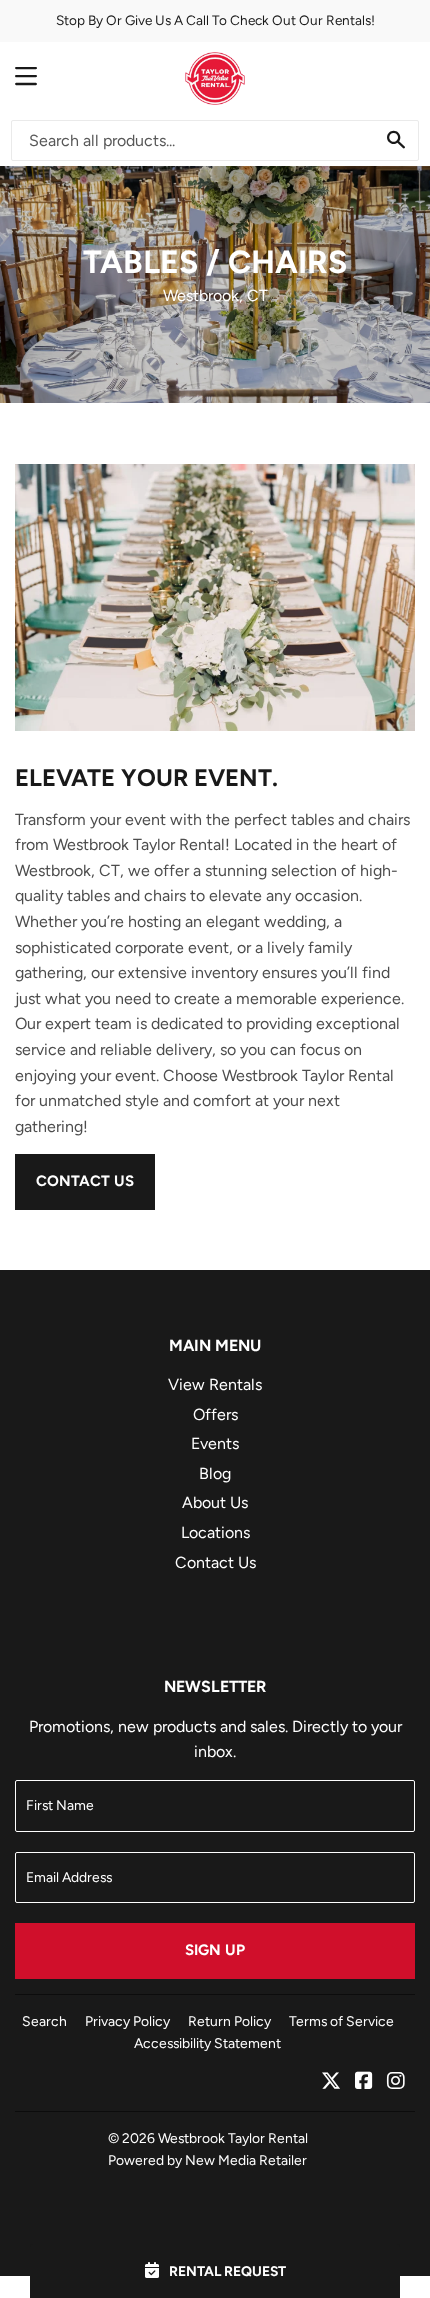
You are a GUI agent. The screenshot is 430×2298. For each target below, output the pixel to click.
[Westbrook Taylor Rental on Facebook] (364, 2082)
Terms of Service (341, 2021)
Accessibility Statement (207, 2043)
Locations (215, 1532)
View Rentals (215, 1384)
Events (215, 1443)
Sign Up (215, 1950)
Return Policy (229, 2021)
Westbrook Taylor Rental (233, 2138)
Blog (215, 1473)
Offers (215, 1414)
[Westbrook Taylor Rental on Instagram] (396, 2082)
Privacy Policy (127, 2021)
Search (44, 2021)
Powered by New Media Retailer (207, 2160)
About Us (215, 1502)
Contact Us (85, 1181)
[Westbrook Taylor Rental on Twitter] (331, 2082)
